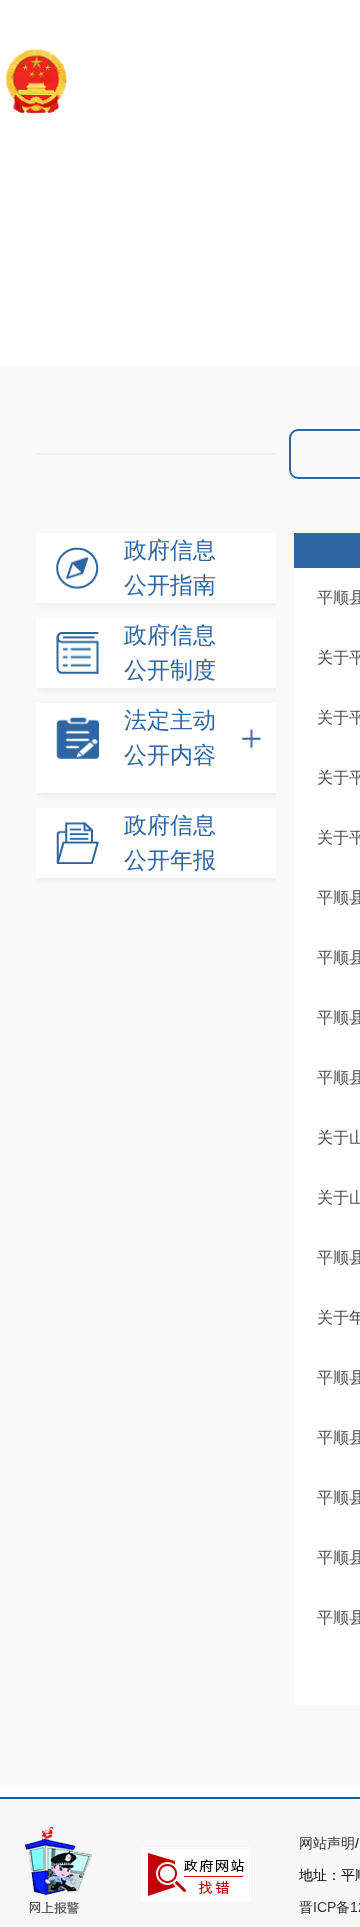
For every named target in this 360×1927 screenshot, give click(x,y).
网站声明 (327, 1843)
